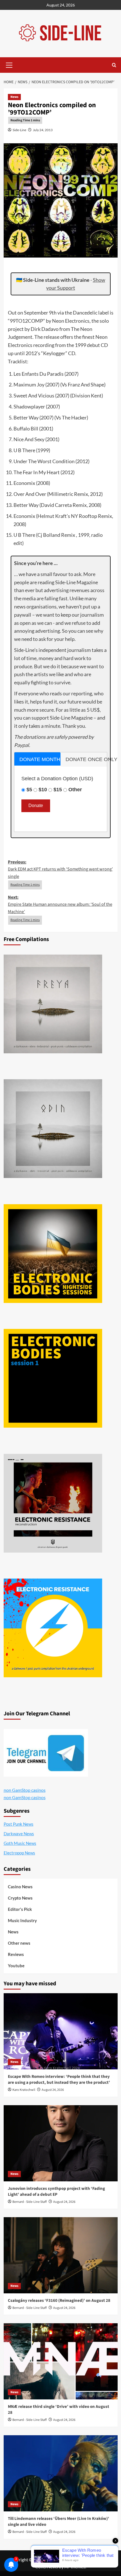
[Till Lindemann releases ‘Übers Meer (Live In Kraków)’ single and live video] (61, 2473)
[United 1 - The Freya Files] (53, 1004)
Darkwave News (19, 1834)
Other (75, 790)
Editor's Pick (20, 1909)
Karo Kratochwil (24, 2090)
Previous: (60, 869)
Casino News (20, 1887)
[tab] (38, 759)
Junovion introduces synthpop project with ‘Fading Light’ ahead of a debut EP (56, 2192)
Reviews (16, 1954)
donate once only (86, 759)
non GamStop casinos (25, 1790)
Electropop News (19, 1853)
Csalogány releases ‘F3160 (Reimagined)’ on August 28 (59, 2301)
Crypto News (20, 1898)
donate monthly (40, 759)
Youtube (16, 1966)
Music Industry (22, 1920)
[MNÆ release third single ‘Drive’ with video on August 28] (61, 2361)
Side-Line (19, 130)
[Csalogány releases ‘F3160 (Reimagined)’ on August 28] (61, 2255)
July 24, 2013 (43, 130)
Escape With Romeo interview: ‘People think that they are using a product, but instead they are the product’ (59, 2080)
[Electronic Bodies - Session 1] (53, 1378)
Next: (60, 905)
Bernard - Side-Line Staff (30, 2202)
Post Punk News (19, 1824)
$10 (43, 790)
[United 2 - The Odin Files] (53, 1129)
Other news (19, 1943)
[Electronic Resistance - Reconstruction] (53, 1503)
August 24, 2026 (53, 2090)
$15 (58, 790)
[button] (9, 64)
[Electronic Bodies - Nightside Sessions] (53, 1254)
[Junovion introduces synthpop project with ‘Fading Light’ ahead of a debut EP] (61, 2143)
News (14, 97)
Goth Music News (20, 1843)
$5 (29, 790)
